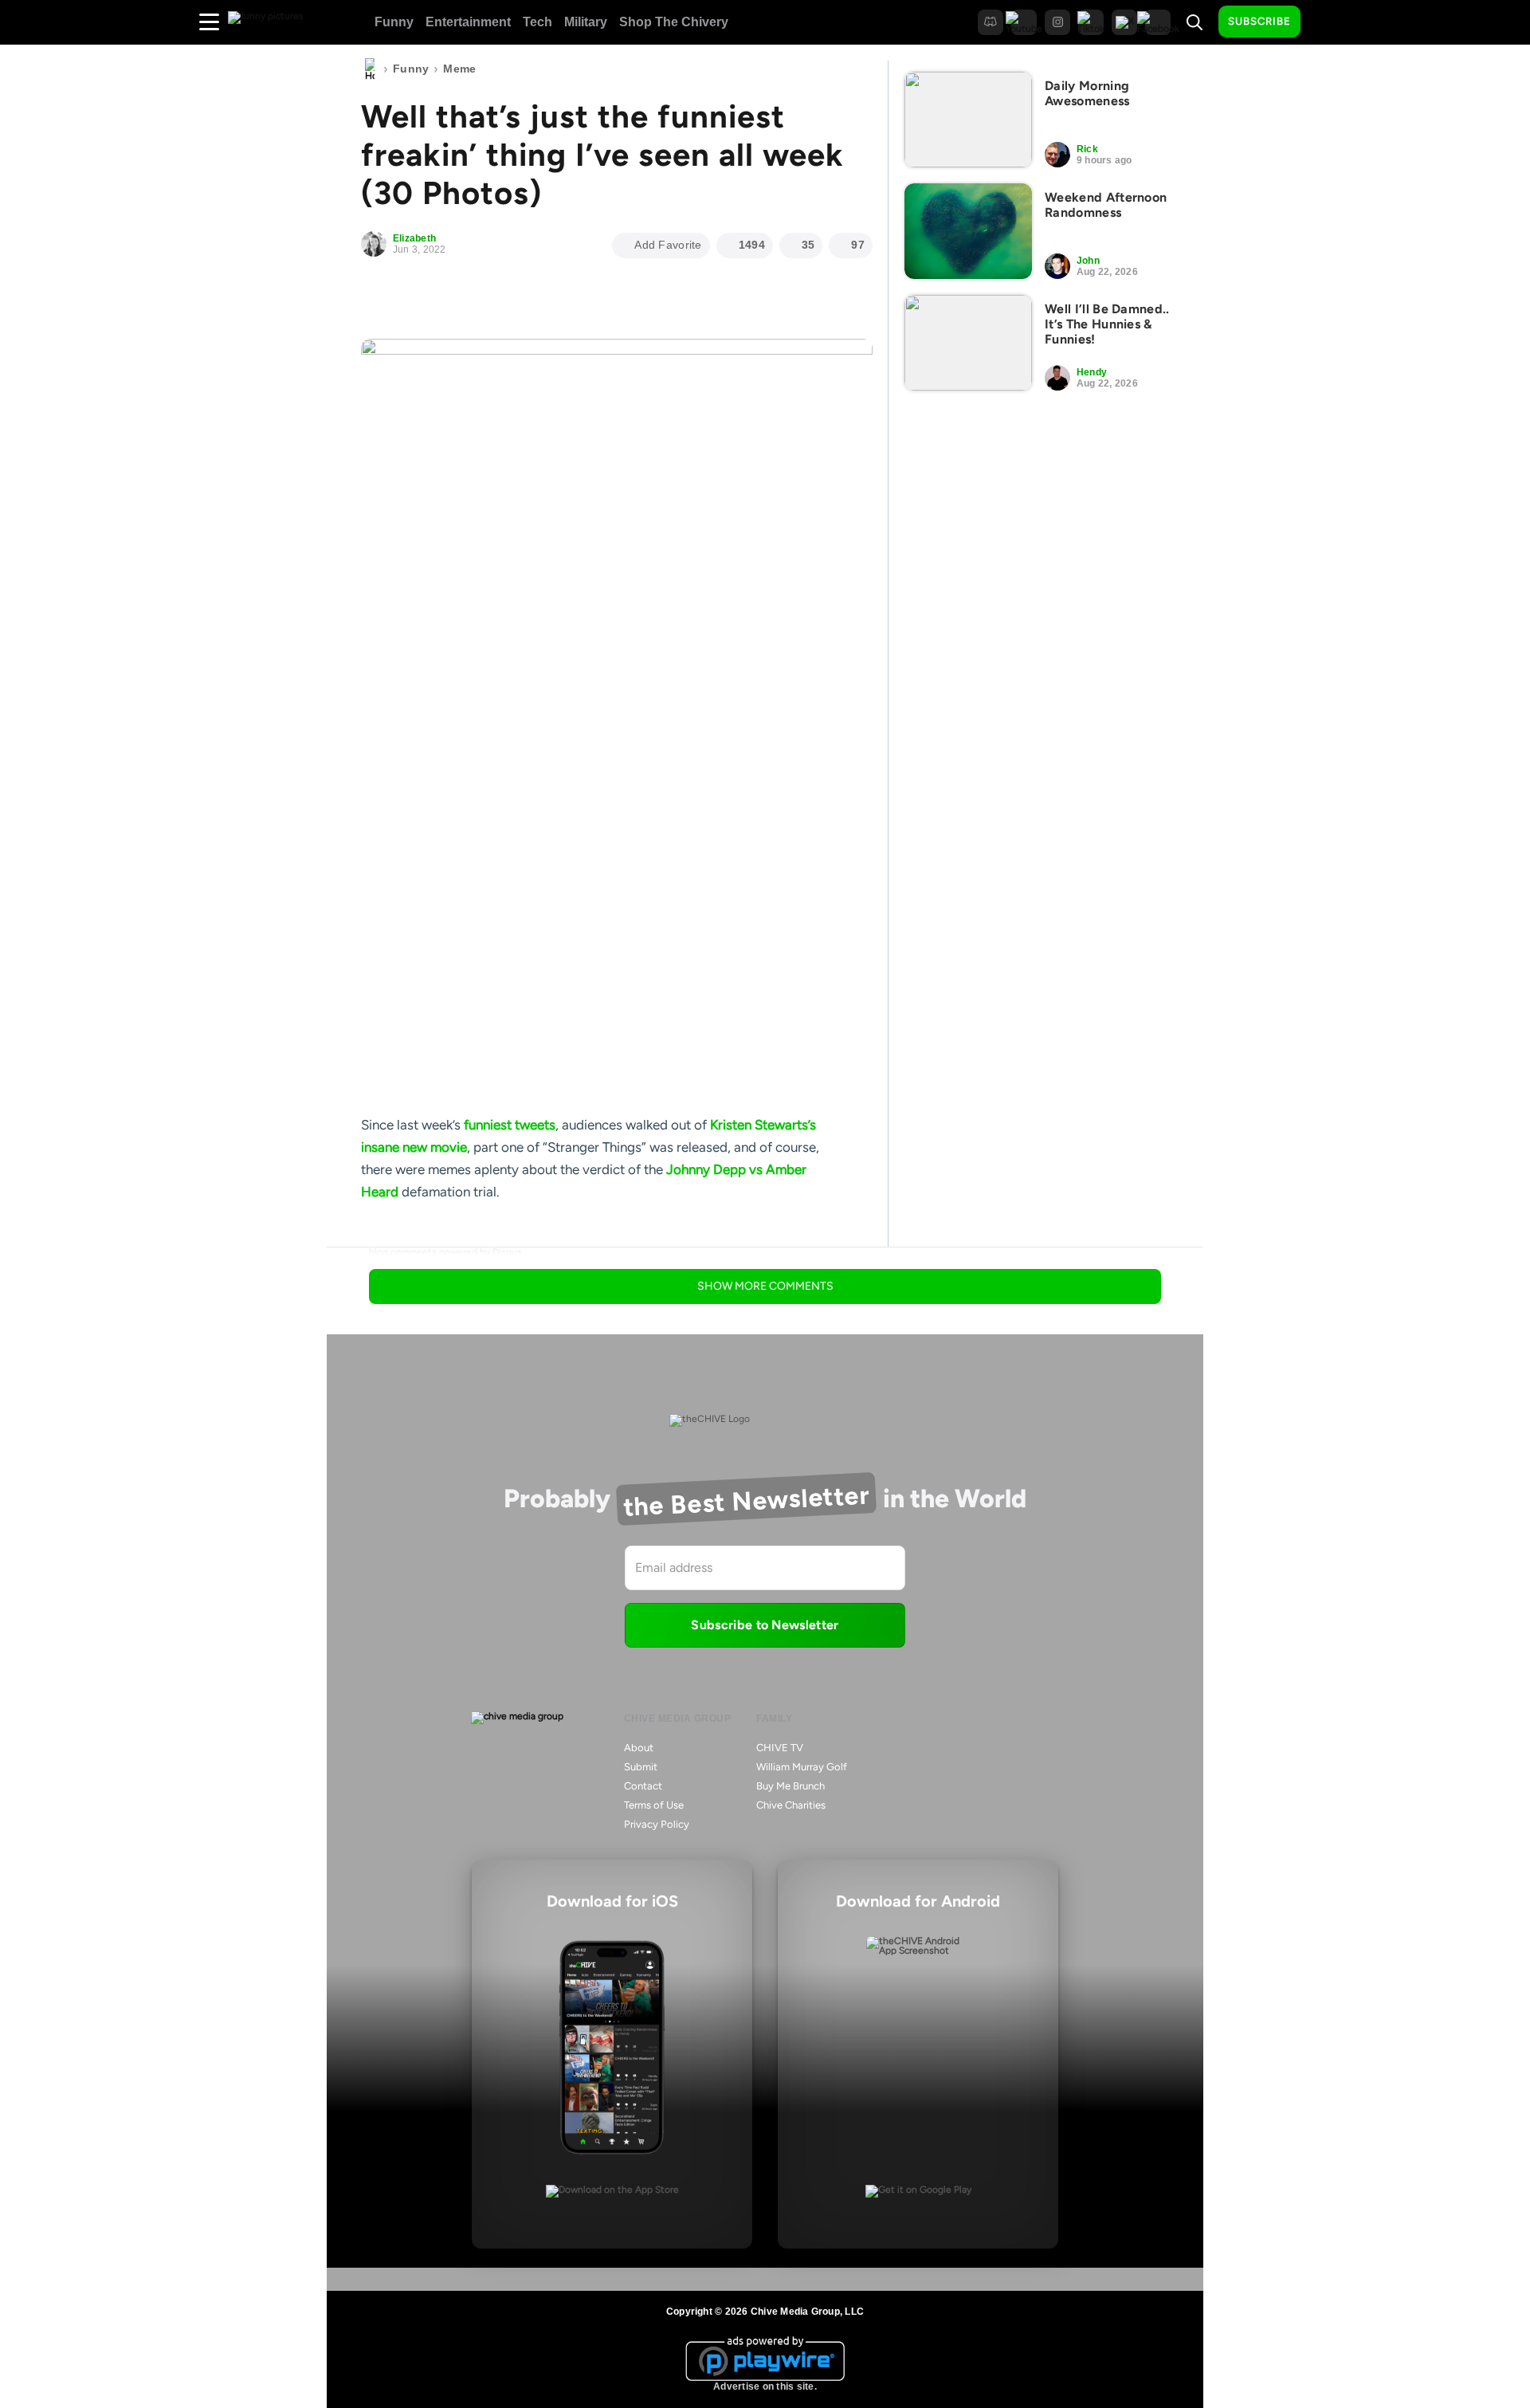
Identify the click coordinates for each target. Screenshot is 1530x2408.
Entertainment (468, 22)
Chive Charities (791, 1805)
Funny (394, 22)
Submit (641, 1767)
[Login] (1327, 22)
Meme (459, 69)
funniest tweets (510, 1125)
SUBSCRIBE (1259, 21)
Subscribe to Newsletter (765, 1625)
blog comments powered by (445, 1252)
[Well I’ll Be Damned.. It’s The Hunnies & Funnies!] (968, 343)
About (639, 1748)
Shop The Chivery (674, 22)
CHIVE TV (780, 1748)
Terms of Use (654, 1805)
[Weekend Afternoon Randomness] (968, 231)
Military (586, 22)
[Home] (370, 69)
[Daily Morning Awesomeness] (968, 120)
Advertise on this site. (765, 2386)
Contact (643, 1786)
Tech (537, 22)
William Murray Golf (802, 1767)
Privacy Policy (657, 1824)
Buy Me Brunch (790, 1786)
